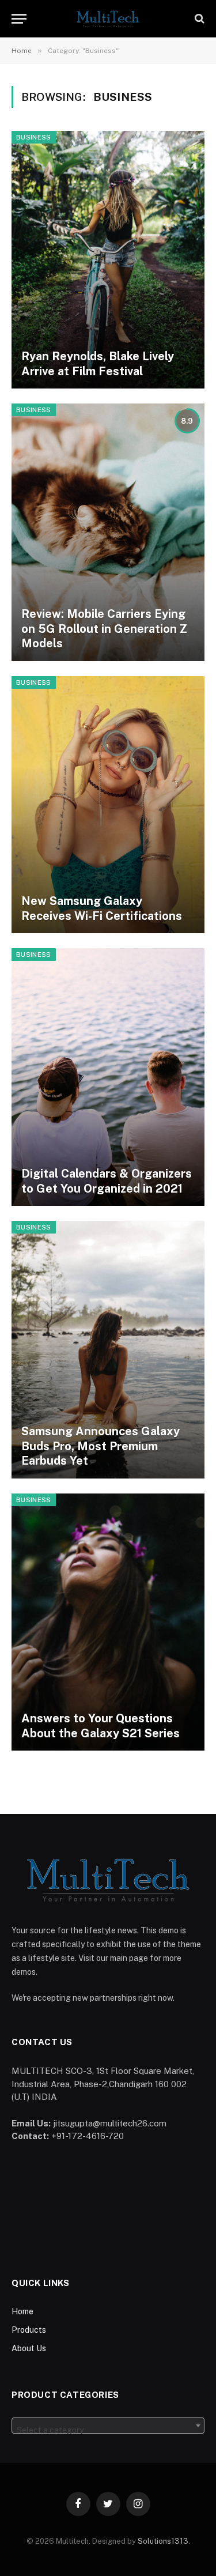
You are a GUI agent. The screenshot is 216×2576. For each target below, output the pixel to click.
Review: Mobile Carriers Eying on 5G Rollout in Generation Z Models (104, 629)
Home (22, 2311)
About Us (29, 2348)
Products (29, 2330)
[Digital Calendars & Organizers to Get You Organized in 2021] (108, 1077)
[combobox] (108, 2426)
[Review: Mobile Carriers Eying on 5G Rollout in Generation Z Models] (108, 532)
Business (34, 137)
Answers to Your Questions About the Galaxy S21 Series (101, 1726)
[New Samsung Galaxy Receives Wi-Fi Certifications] (108, 805)
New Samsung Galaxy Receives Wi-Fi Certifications (102, 908)
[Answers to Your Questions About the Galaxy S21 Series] (108, 1622)
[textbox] (108, 2430)
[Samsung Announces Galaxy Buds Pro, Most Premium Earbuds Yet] (108, 1350)
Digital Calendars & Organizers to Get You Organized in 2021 (107, 1181)
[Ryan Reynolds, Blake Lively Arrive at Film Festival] (108, 260)
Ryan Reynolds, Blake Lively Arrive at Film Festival (98, 364)
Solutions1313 (163, 2541)
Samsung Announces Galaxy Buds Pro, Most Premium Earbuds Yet (101, 1446)
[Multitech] (108, 19)
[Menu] (19, 19)
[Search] (198, 19)
